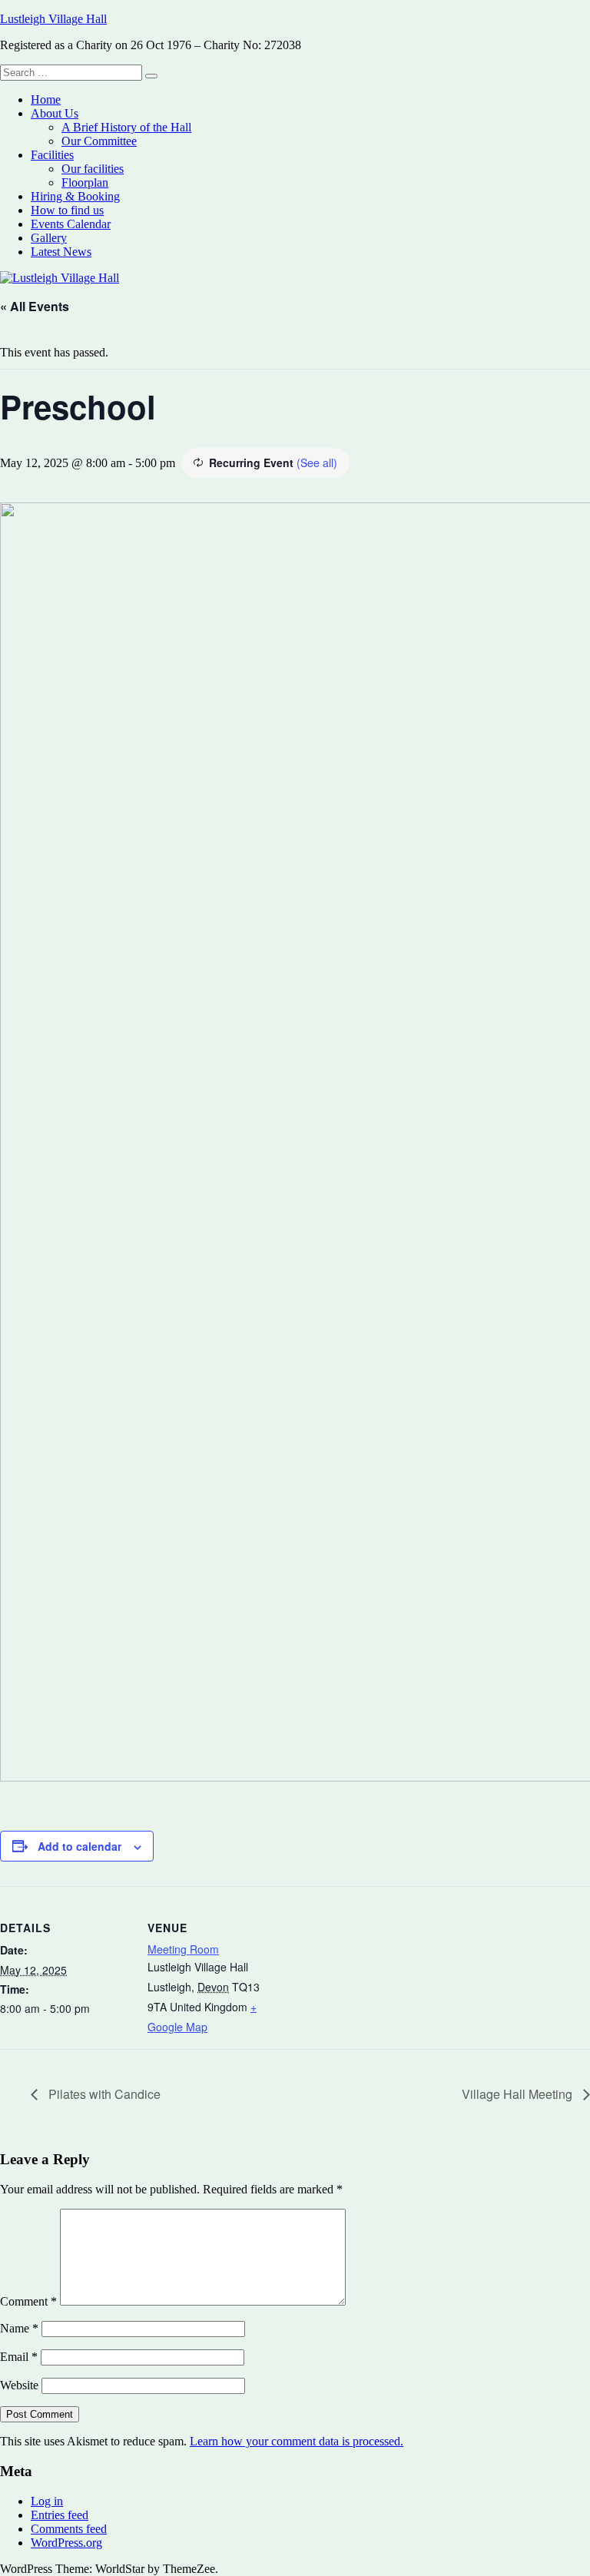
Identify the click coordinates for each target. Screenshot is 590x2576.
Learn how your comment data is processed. (297, 2441)
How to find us (67, 210)
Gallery (49, 238)
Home (46, 99)
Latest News (61, 252)
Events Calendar (71, 224)
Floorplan (85, 182)
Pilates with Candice (103, 2094)
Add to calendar (80, 1846)
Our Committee (99, 141)
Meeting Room (183, 1949)
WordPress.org (66, 2543)
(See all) (317, 462)
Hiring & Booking (75, 196)
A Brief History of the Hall (126, 127)
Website (19, 2385)
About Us (55, 113)
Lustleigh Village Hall (53, 19)
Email (19, 2357)
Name (19, 2328)
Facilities (52, 155)
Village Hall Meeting (519, 2094)
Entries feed (60, 2515)
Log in (47, 2501)
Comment (28, 2301)
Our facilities (93, 169)
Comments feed (69, 2529)
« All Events (35, 306)
